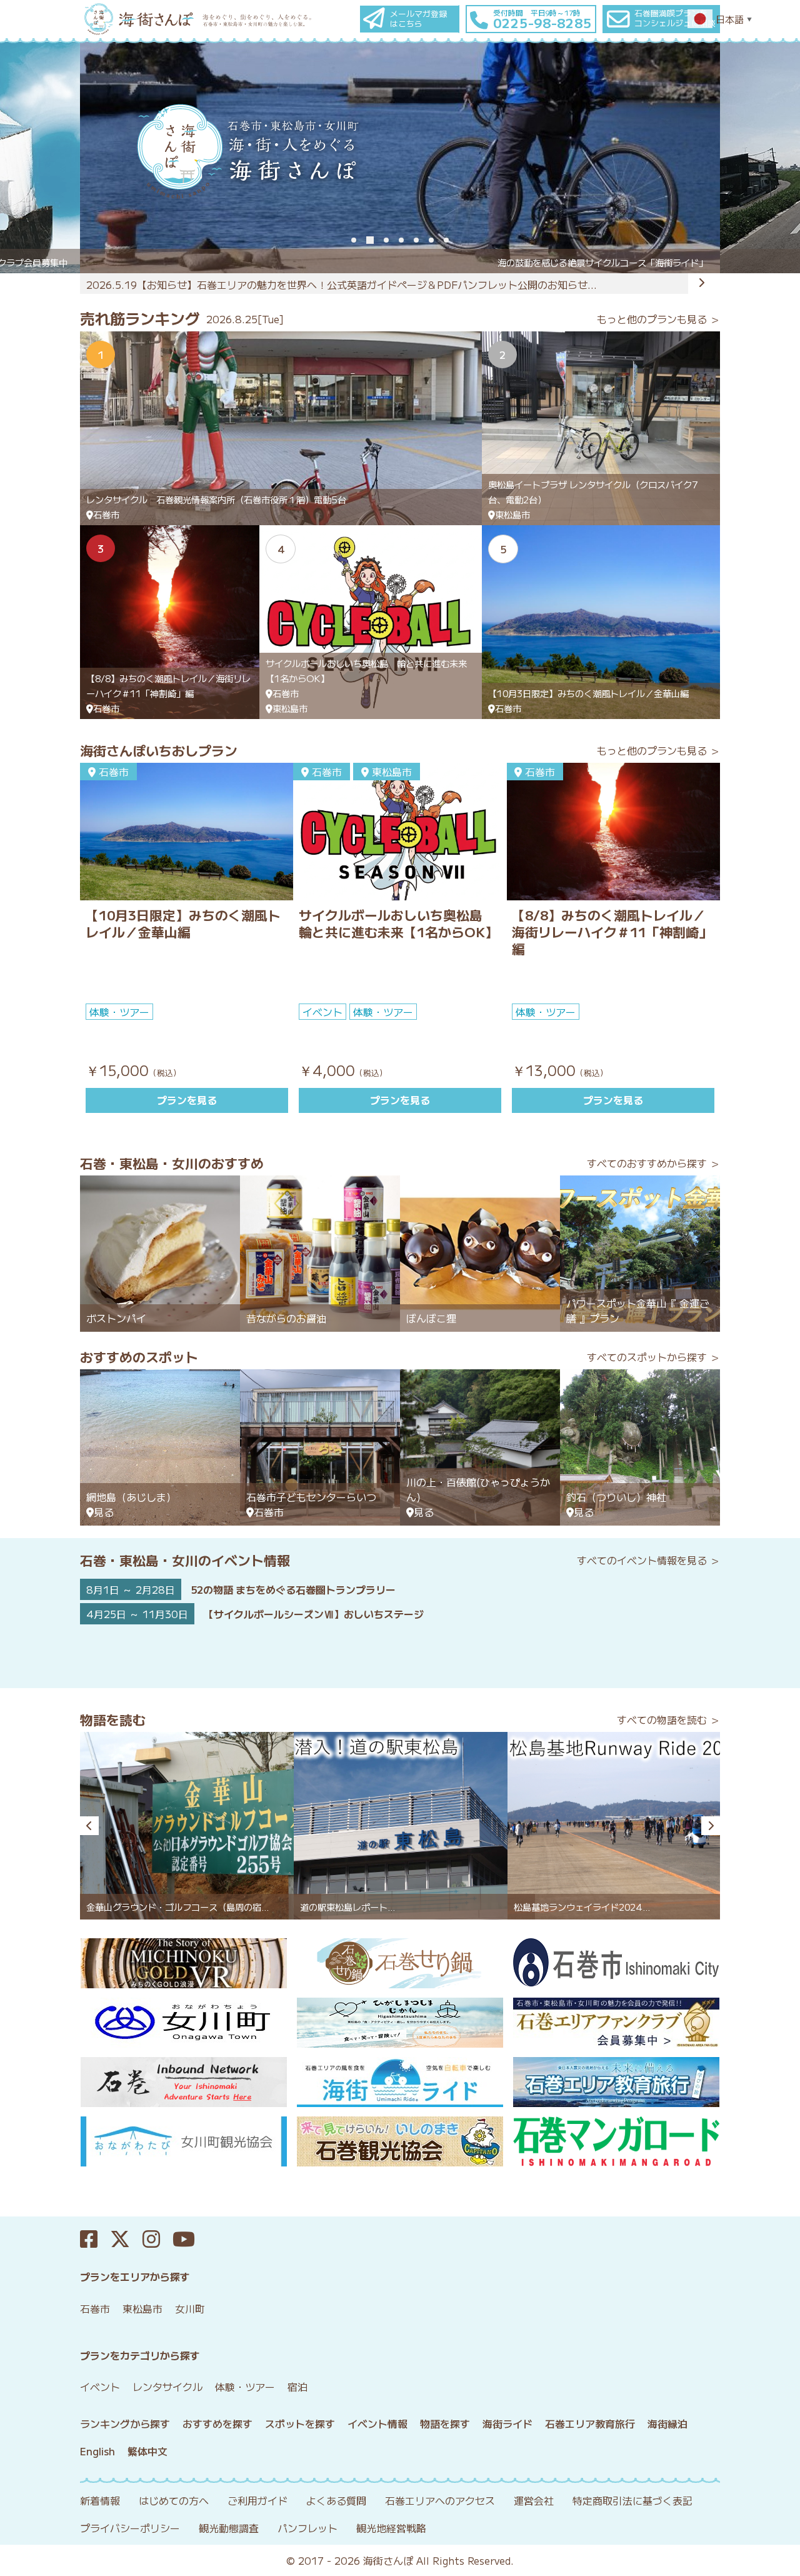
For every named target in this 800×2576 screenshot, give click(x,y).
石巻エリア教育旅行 (590, 2423)
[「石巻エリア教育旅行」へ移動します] (617, 2082)
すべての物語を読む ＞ (668, 1719)
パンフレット (307, 2528)
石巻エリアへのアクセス (440, 2500)
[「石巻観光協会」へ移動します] (400, 2141)
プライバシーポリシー (130, 2528)
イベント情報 (377, 2423)
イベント (100, 2387)
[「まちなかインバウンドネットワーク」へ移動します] (183, 2082)
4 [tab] (401, 240)
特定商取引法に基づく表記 (632, 2500)
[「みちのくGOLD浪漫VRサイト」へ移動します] (183, 1963)
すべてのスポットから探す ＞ (653, 1357)
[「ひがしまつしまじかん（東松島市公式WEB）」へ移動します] (400, 2023)
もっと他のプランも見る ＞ (658, 319)
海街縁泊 (667, 2423)
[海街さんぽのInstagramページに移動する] (157, 2239)
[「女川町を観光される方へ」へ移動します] (183, 2023)
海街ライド (507, 2423)
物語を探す (445, 2423)
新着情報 (100, 2500)
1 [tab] (354, 240)
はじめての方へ (174, 2500)
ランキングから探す (125, 2423)
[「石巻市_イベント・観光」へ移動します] (617, 1963)
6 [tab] (431, 240)
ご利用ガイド (257, 2500)
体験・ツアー (245, 2387)
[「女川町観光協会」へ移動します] (183, 2141)
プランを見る (187, 1100)
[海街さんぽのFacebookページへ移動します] (95, 2239)
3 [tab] (386, 240)
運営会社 (534, 2500)
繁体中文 (147, 2451)
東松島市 (142, 2308)
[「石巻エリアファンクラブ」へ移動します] (617, 2023)
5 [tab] (416, 240)
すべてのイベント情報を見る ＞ (648, 1560)
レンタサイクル (167, 2387)
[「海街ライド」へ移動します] (400, 2082)
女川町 (190, 2308)
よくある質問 (336, 2500)
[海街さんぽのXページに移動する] (126, 2239)
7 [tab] (446, 240)
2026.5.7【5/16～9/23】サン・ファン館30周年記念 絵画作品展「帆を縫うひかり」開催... (295, 284)
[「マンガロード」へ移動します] (617, 2141)
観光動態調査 (229, 2528)
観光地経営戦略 (391, 2528)
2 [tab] (370, 240)
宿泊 (297, 2387)
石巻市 (95, 2308)
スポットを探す (300, 2423)
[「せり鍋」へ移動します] (400, 1963)
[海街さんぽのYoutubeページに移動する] (190, 2239)
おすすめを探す (217, 2423)
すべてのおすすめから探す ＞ (653, 1163)
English (97, 2451)
